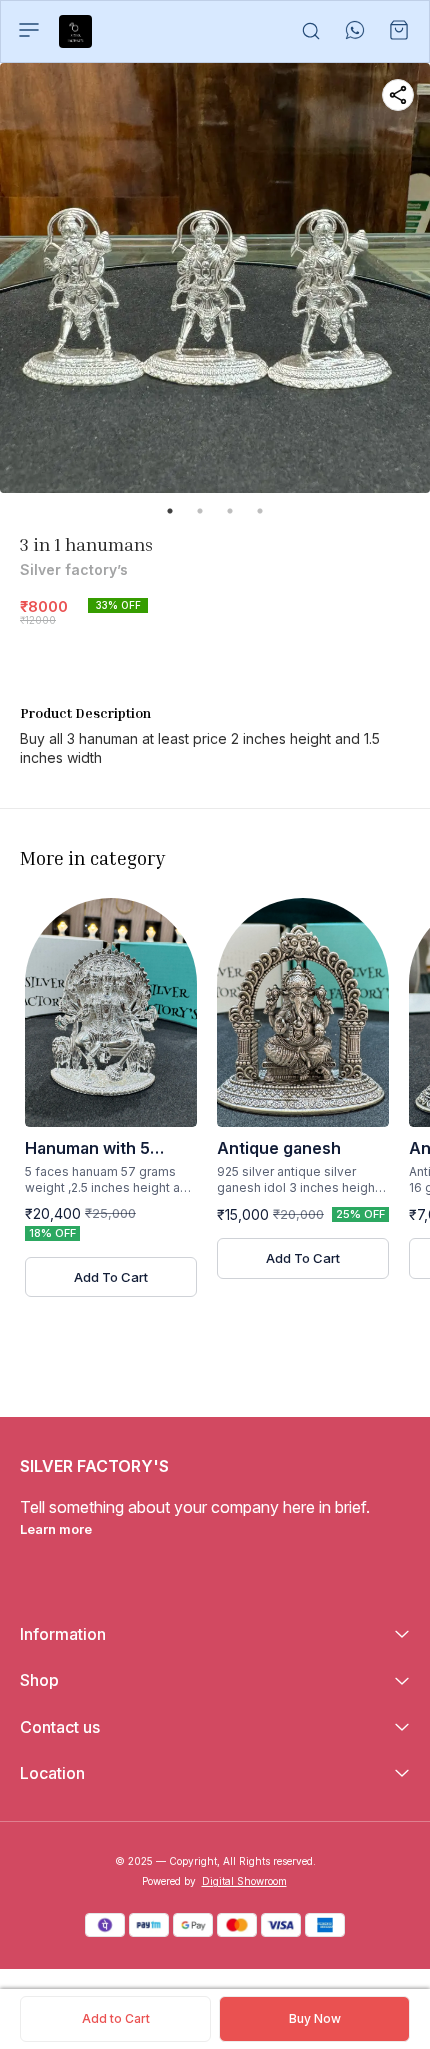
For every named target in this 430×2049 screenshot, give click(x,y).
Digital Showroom (244, 1881)
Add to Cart (116, 2018)
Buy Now (315, 2018)
